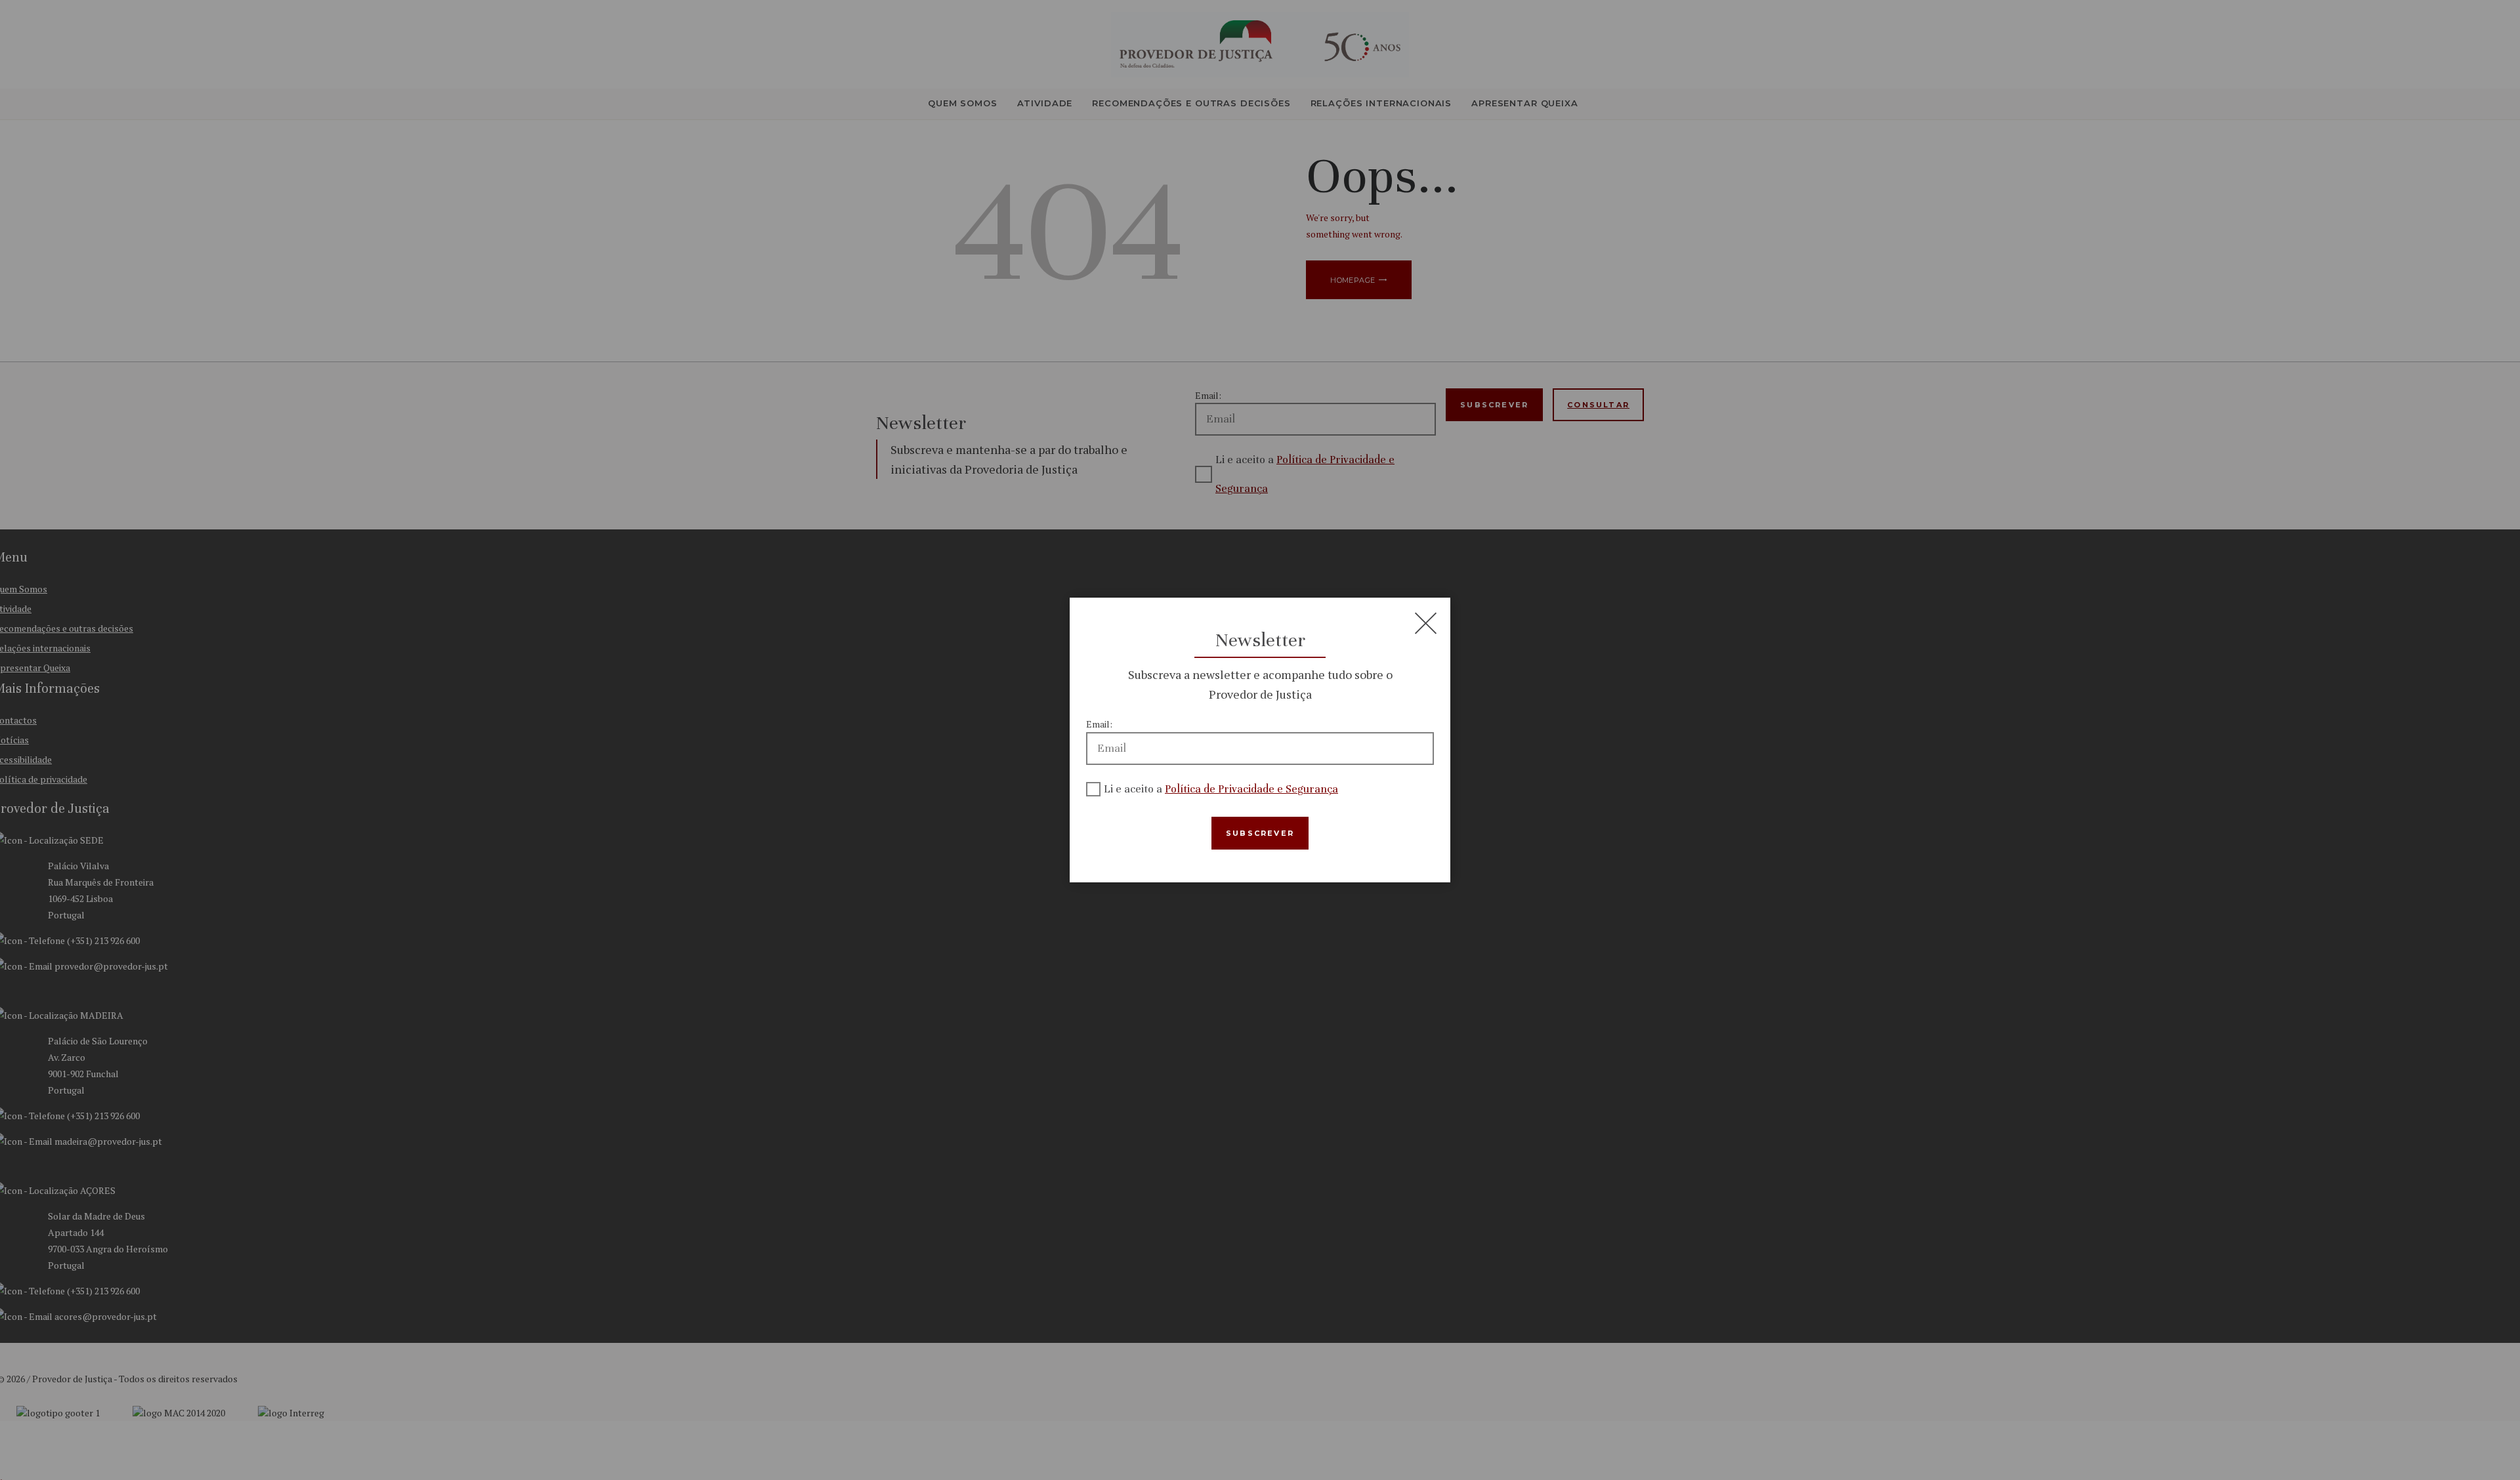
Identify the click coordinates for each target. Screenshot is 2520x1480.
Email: (1099, 724)
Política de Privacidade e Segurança (1251, 789)
